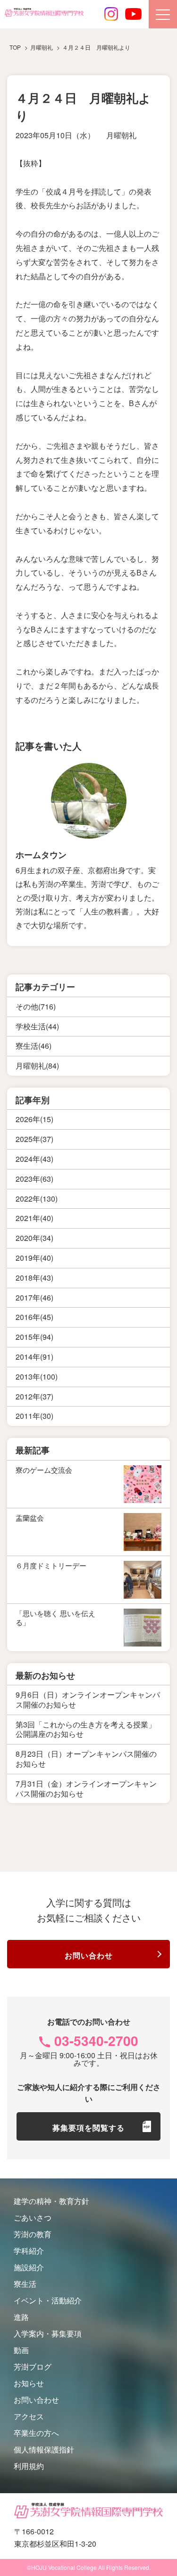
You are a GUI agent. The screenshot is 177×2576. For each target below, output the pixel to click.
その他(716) (36, 1006)
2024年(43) (34, 1159)
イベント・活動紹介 (48, 2300)
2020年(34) (34, 1238)
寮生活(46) (34, 1046)
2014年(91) (34, 1357)
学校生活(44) (37, 1026)
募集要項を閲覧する (88, 2128)
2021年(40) (34, 1218)
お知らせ (29, 2383)
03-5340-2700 (96, 2040)
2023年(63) (34, 1179)
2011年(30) (34, 1416)
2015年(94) (34, 1337)
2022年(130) (37, 1199)
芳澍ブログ (33, 2367)
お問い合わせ (89, 1955)
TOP (15, 47)
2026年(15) (34, 1119)
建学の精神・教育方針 (51, 2201)
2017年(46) (34, 1297)
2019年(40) (34, 1258)
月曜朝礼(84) (37, 1066)
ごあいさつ (33, 2217)
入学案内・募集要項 (48, 2333)
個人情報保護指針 (44, 2449)
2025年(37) (34, 1139)
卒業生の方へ (36, 2433)
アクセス (29, 2416)
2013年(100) (37, 1377)
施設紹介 (29, 2267)
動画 (21, 2350)
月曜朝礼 (121, 135)
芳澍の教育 (33, 2234)
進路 (21, 2317)
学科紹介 (29, 2251)
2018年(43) (34, 1278)
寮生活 (25, 2284)
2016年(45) (34, 1317)
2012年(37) (34, 1396)
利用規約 (29, 2466)
